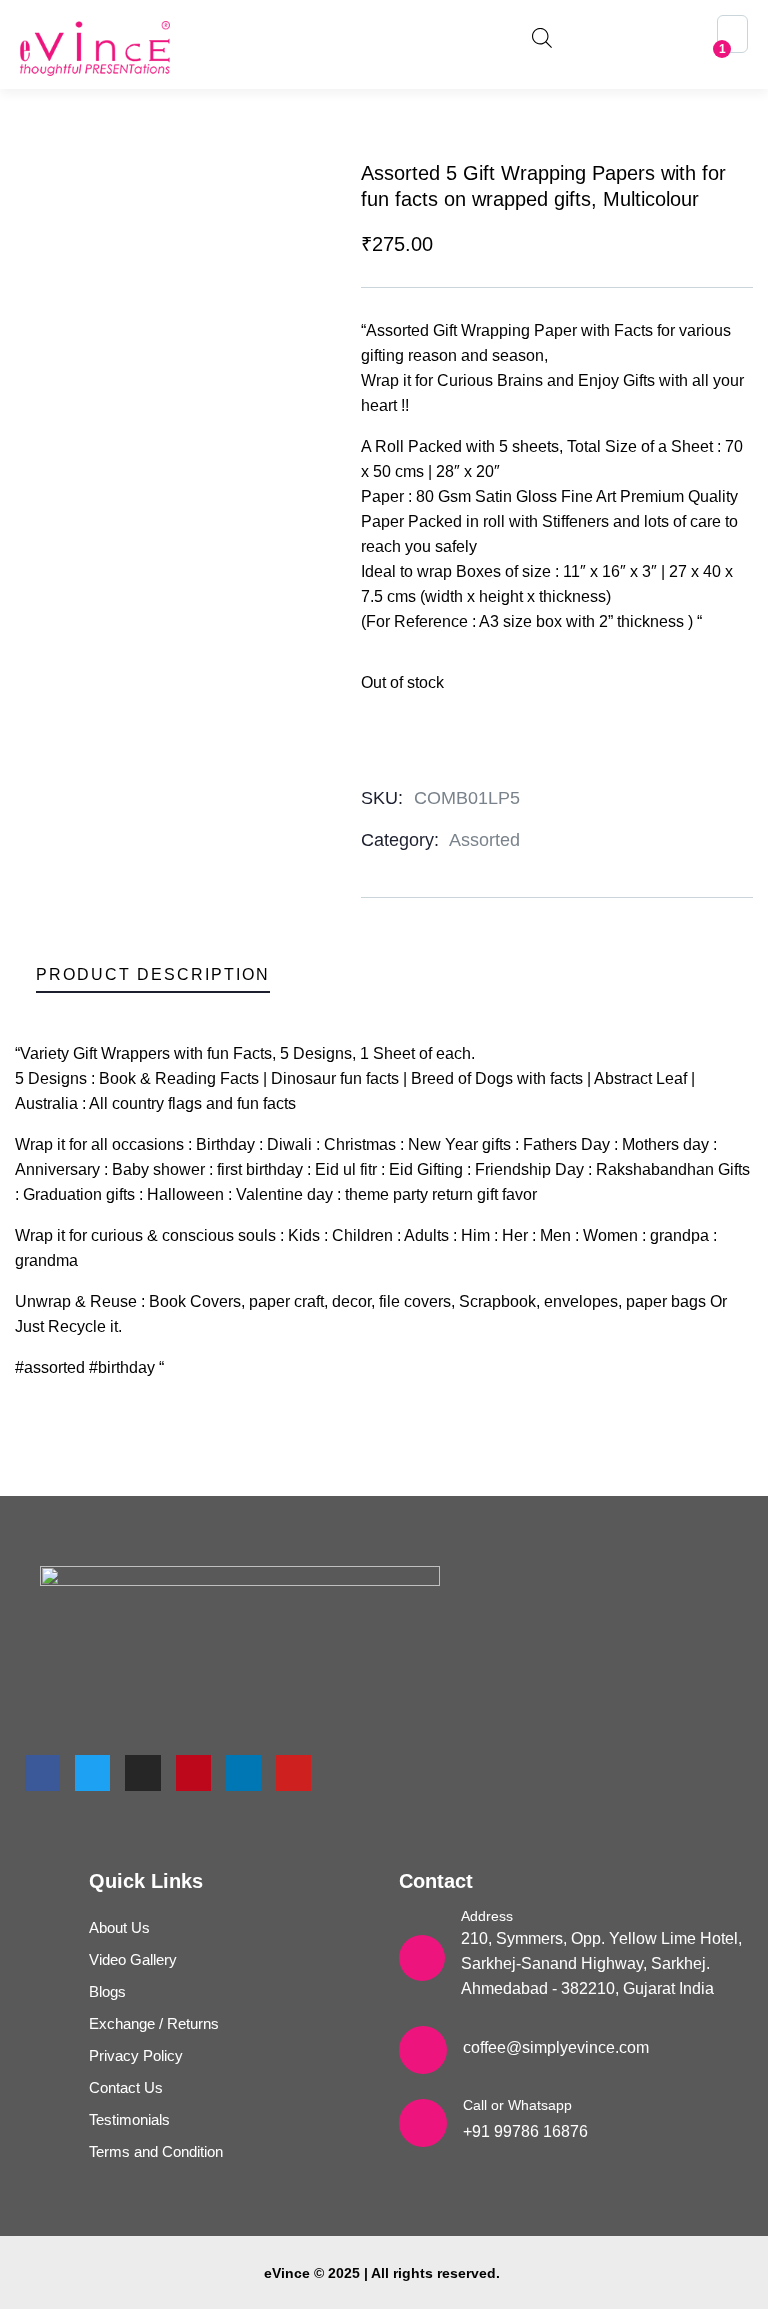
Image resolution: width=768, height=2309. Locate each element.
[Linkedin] (243, 1772)
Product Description (153, 974)
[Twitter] (92, 1772)
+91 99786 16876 (525, 2131)
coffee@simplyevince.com (556, 2047)
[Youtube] (293, 1772)
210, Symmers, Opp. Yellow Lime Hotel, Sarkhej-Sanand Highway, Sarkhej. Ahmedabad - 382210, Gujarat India (601, 1963)
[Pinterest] (193, 1772)
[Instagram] (142, 1772)
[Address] (422, 1958)
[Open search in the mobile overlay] (542, 35)
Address (487, 1916)
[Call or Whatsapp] (423, 2123)
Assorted (484, 840)
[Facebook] (42, 1772)
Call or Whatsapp (517, 2105)
